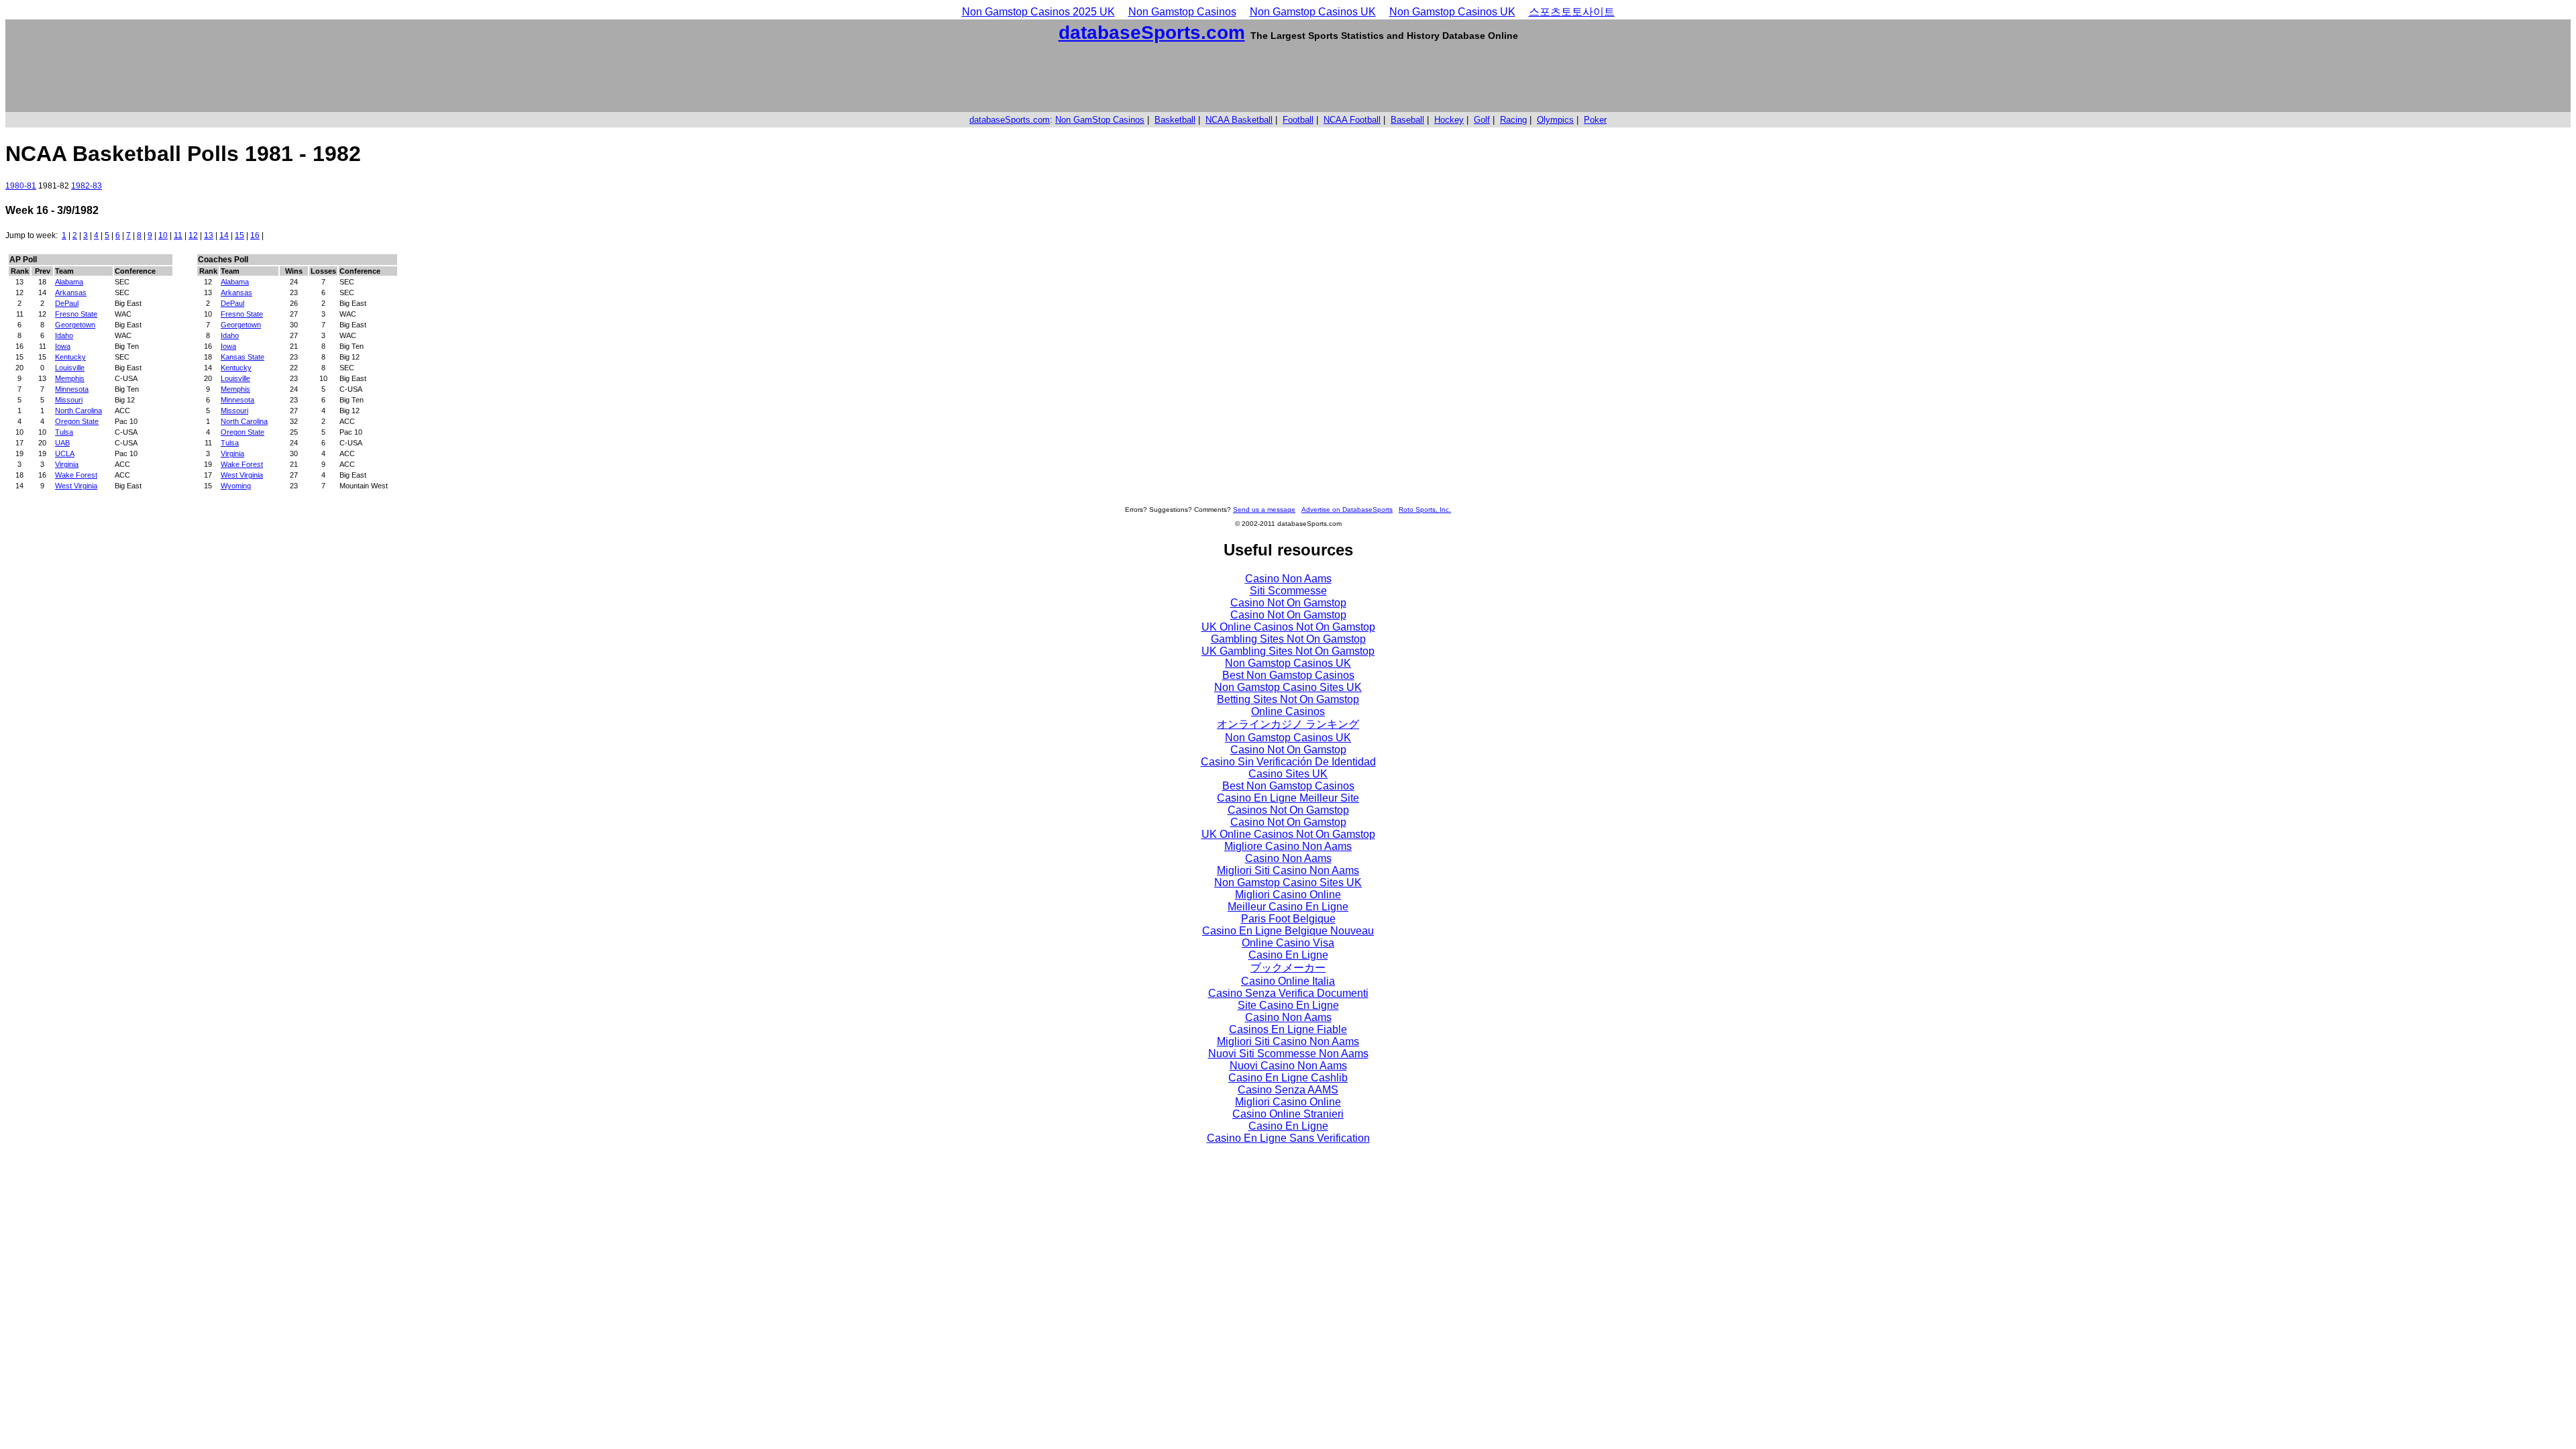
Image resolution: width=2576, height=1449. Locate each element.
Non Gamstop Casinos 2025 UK (1038, 12)
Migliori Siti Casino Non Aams (1288, 870)
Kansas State (243, 357)
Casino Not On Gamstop (1288, 603)
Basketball (1175, 120)
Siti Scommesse (1288, 591)
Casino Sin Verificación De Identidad (1288, 762)
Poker (1595, 120)
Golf (1482, 120)
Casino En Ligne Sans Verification (1288, 1138)
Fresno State (76, 314)
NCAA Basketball (1239, 120)
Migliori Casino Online (1288, 895)
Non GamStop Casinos (1100, 120)
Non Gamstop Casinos (1182, 12)
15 (239, 235)
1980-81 (21, 186)
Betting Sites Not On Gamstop (1288, 699)
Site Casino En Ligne (1288, 1005)
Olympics (1555, 120)
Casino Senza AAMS (1288, 1090)
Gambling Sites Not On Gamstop (1288, 639)
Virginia (67, 464)
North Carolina (78, 411)
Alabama (69, 282)
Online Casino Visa (1288, 943)
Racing (1513, 120)
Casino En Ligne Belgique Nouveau (1288, 931)
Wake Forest (76, 475)
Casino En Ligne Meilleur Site (1288, 798)
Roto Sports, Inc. (1425, 509)
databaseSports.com (1152, 33)
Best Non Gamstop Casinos (1288, 675)
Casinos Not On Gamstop (1288, 810)
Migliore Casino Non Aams (1288, 846)
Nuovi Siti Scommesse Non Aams (1288, 1054)
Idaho (64, 335)
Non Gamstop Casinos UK (1313, 12)
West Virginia (76, 486)
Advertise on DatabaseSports (1347, 509)
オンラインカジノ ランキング (1288, 724)
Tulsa (64, 432)
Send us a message (1264, 509)
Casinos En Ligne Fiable (1288, 1029)
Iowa (63, 346)
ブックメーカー (1288, 968)
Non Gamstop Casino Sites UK (1288, 687)
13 (209, 235)
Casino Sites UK (1288, 774)
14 (224, 235)
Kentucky (70, 357)
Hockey (1449, 120)
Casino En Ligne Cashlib (1288, 1078)
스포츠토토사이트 (1572, 12)
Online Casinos (1288, 711)
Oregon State (77, 421)
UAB (62, 443)
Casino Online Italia (1288, 981)
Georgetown (75, 325)
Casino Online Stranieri (1288, 1114)
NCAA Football (1352, 120)
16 (255, 235)
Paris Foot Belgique (1288, 919)
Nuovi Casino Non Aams (1288, 1066)
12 (193, 235)
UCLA (65, 453)
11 (178, 235)
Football (1298, 120)
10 (163, 235)
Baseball (1407, 120)
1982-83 (87, 186)
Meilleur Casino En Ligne (1288, 907)
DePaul (67, 303)
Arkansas (71, 292)
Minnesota (72, 389)
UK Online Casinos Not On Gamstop (1288, 627)
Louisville (70, 368)
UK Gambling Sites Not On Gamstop (1288, 651)
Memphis (70, 378)
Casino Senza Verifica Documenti (1288, 993)
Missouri (69, 400)
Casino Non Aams (1288, 579)
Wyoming (236, 486)
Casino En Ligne (1288, 955)
